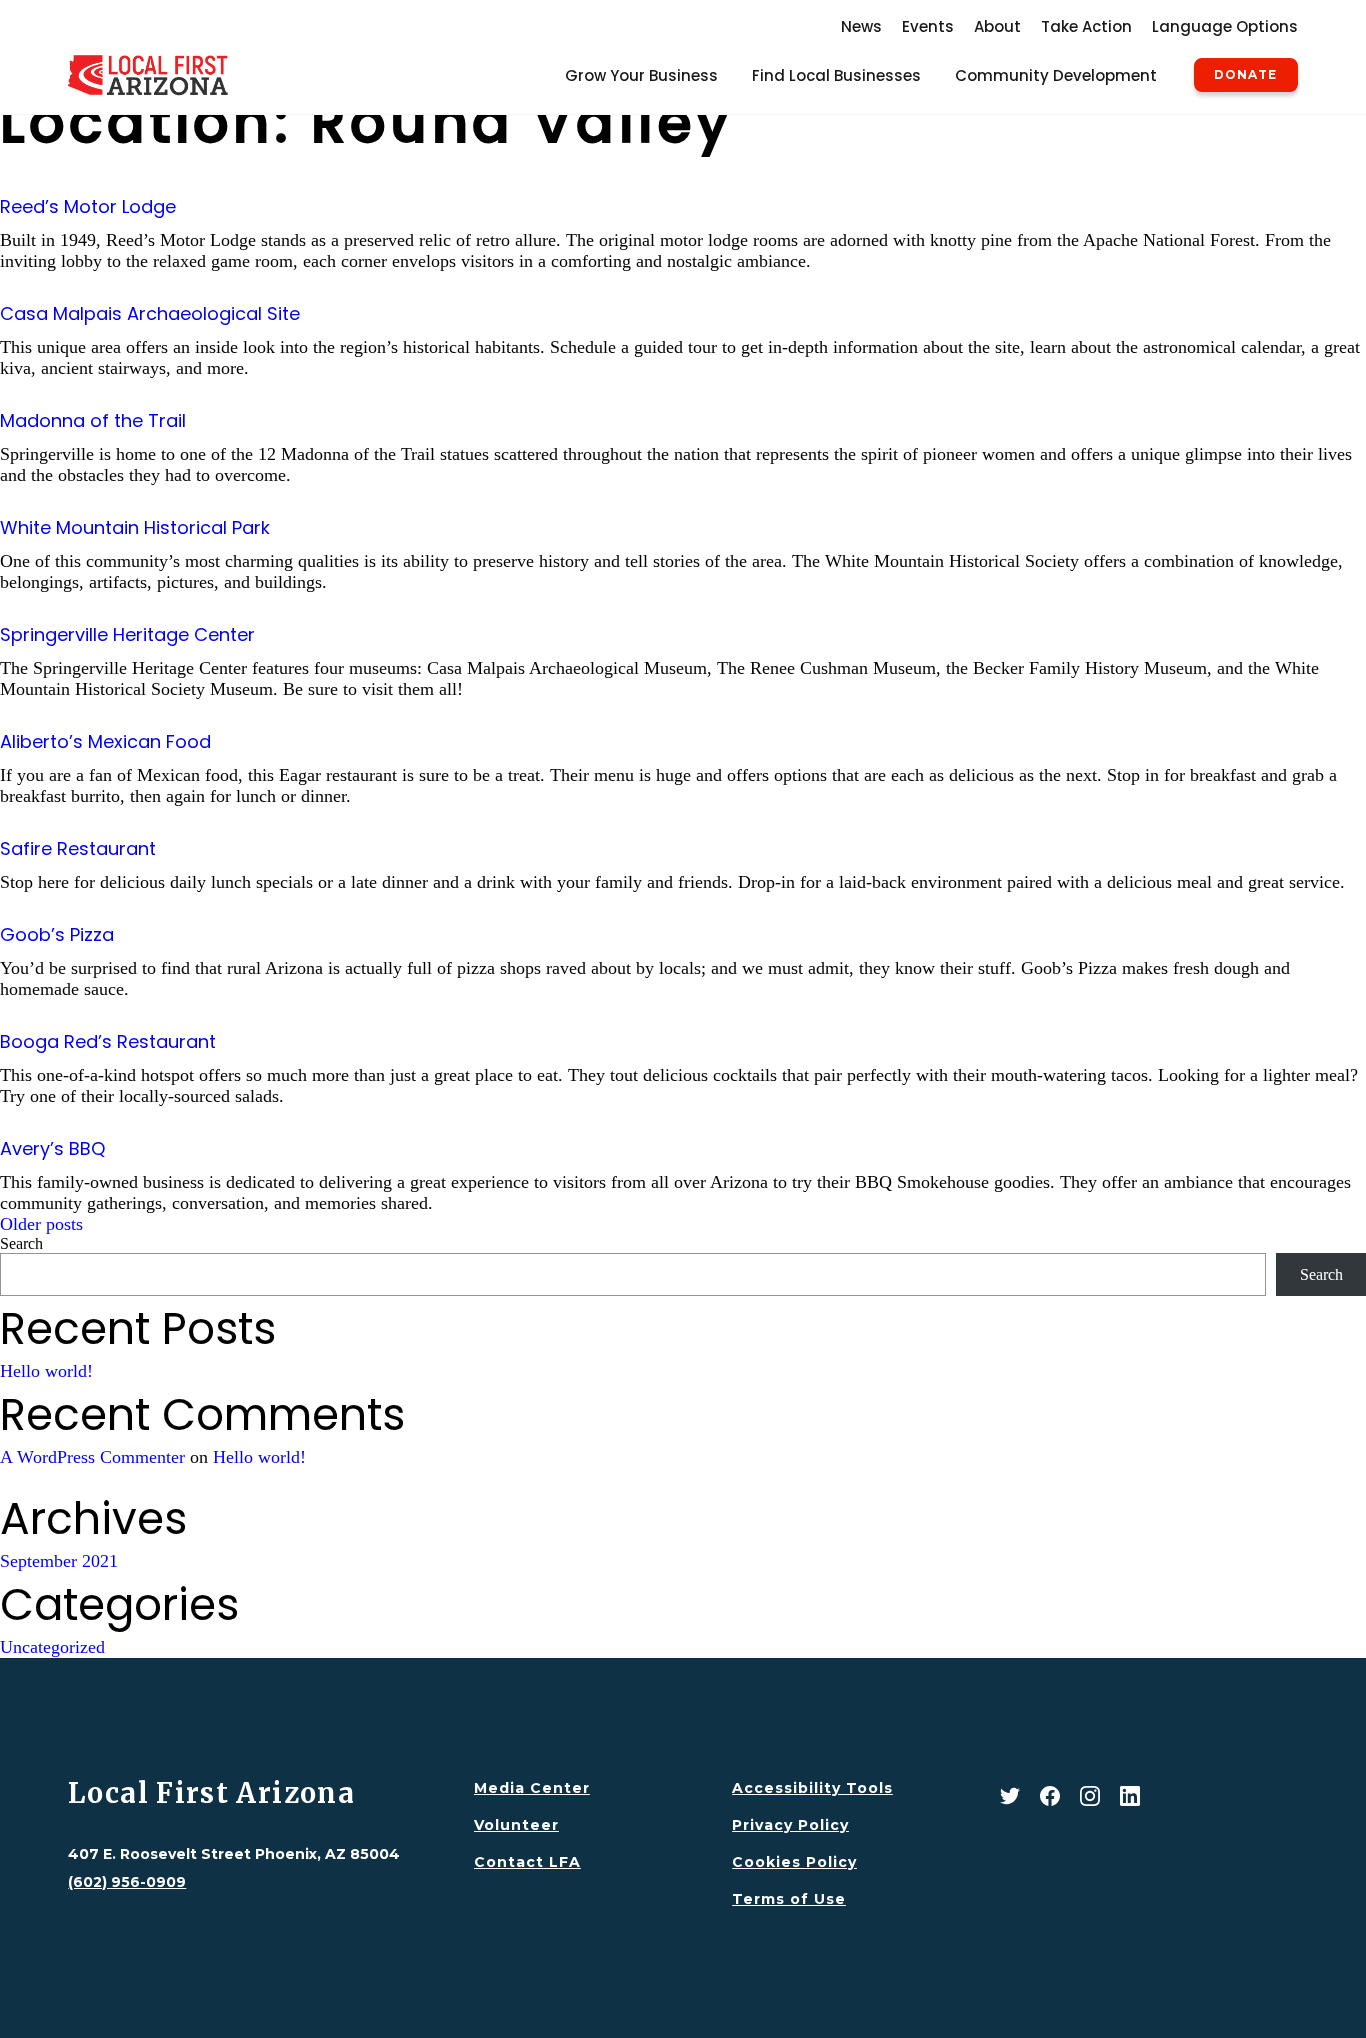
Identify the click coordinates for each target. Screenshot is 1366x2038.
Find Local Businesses (836, 75)
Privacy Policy (790, 1825)
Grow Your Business (641, 75)
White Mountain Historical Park (135, 527)
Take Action (1086, 26)
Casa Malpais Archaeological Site (150, 313)
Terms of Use (789, 1899)
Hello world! (46, 1371)
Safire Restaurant (78, 848)
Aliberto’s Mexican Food (105, 741)
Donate (1246, 75)
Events (928, 26)
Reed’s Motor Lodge (88, 206)
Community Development (1056, 75)
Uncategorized (52, 1647)
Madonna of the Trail (93, 420)
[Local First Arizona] (148, 75)
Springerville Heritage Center (127, 634)
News (861, 26)
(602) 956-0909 (127, 1882)
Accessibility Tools (812, 1788)
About (997, 26)
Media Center (532, 1788)
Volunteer (516, 1825)
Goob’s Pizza (57, 934)
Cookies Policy (794, 1862)
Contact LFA (527, 1862)
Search (21, 1243)
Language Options (1225, 26)
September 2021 (59, 1561)
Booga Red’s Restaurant (108, 1041)
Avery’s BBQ (52, 1148)
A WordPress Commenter (92, 1457)
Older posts (41, 1224)
